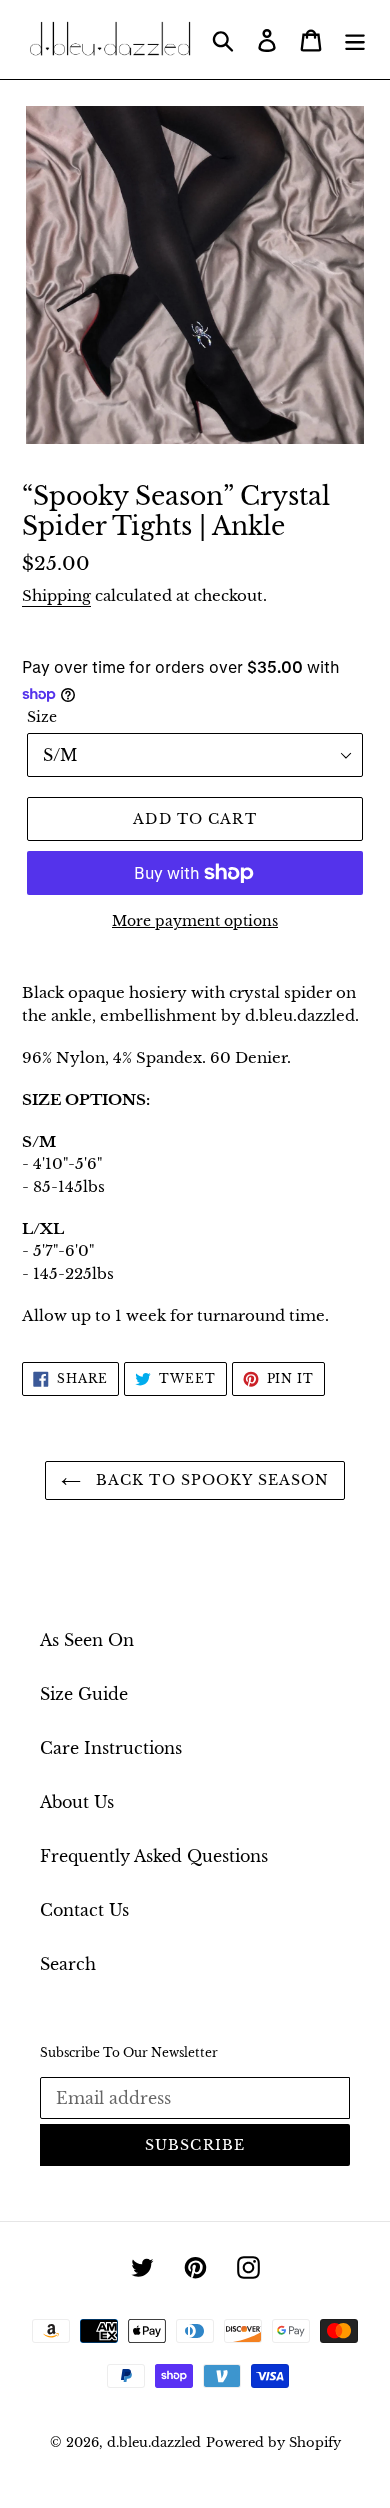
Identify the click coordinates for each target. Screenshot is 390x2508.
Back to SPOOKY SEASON (210, 1480)
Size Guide (84, 1694)
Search (68, 1964)
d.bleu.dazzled (154, 2442)
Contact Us (84, 1910)
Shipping (56, 595)
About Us (77, 1802)
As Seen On (87, 1640)
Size (42, 717)
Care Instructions (111, 1748)
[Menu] (355, 39)
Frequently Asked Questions (154, 1856)
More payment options (195, 921)
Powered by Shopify (273, 2442)
